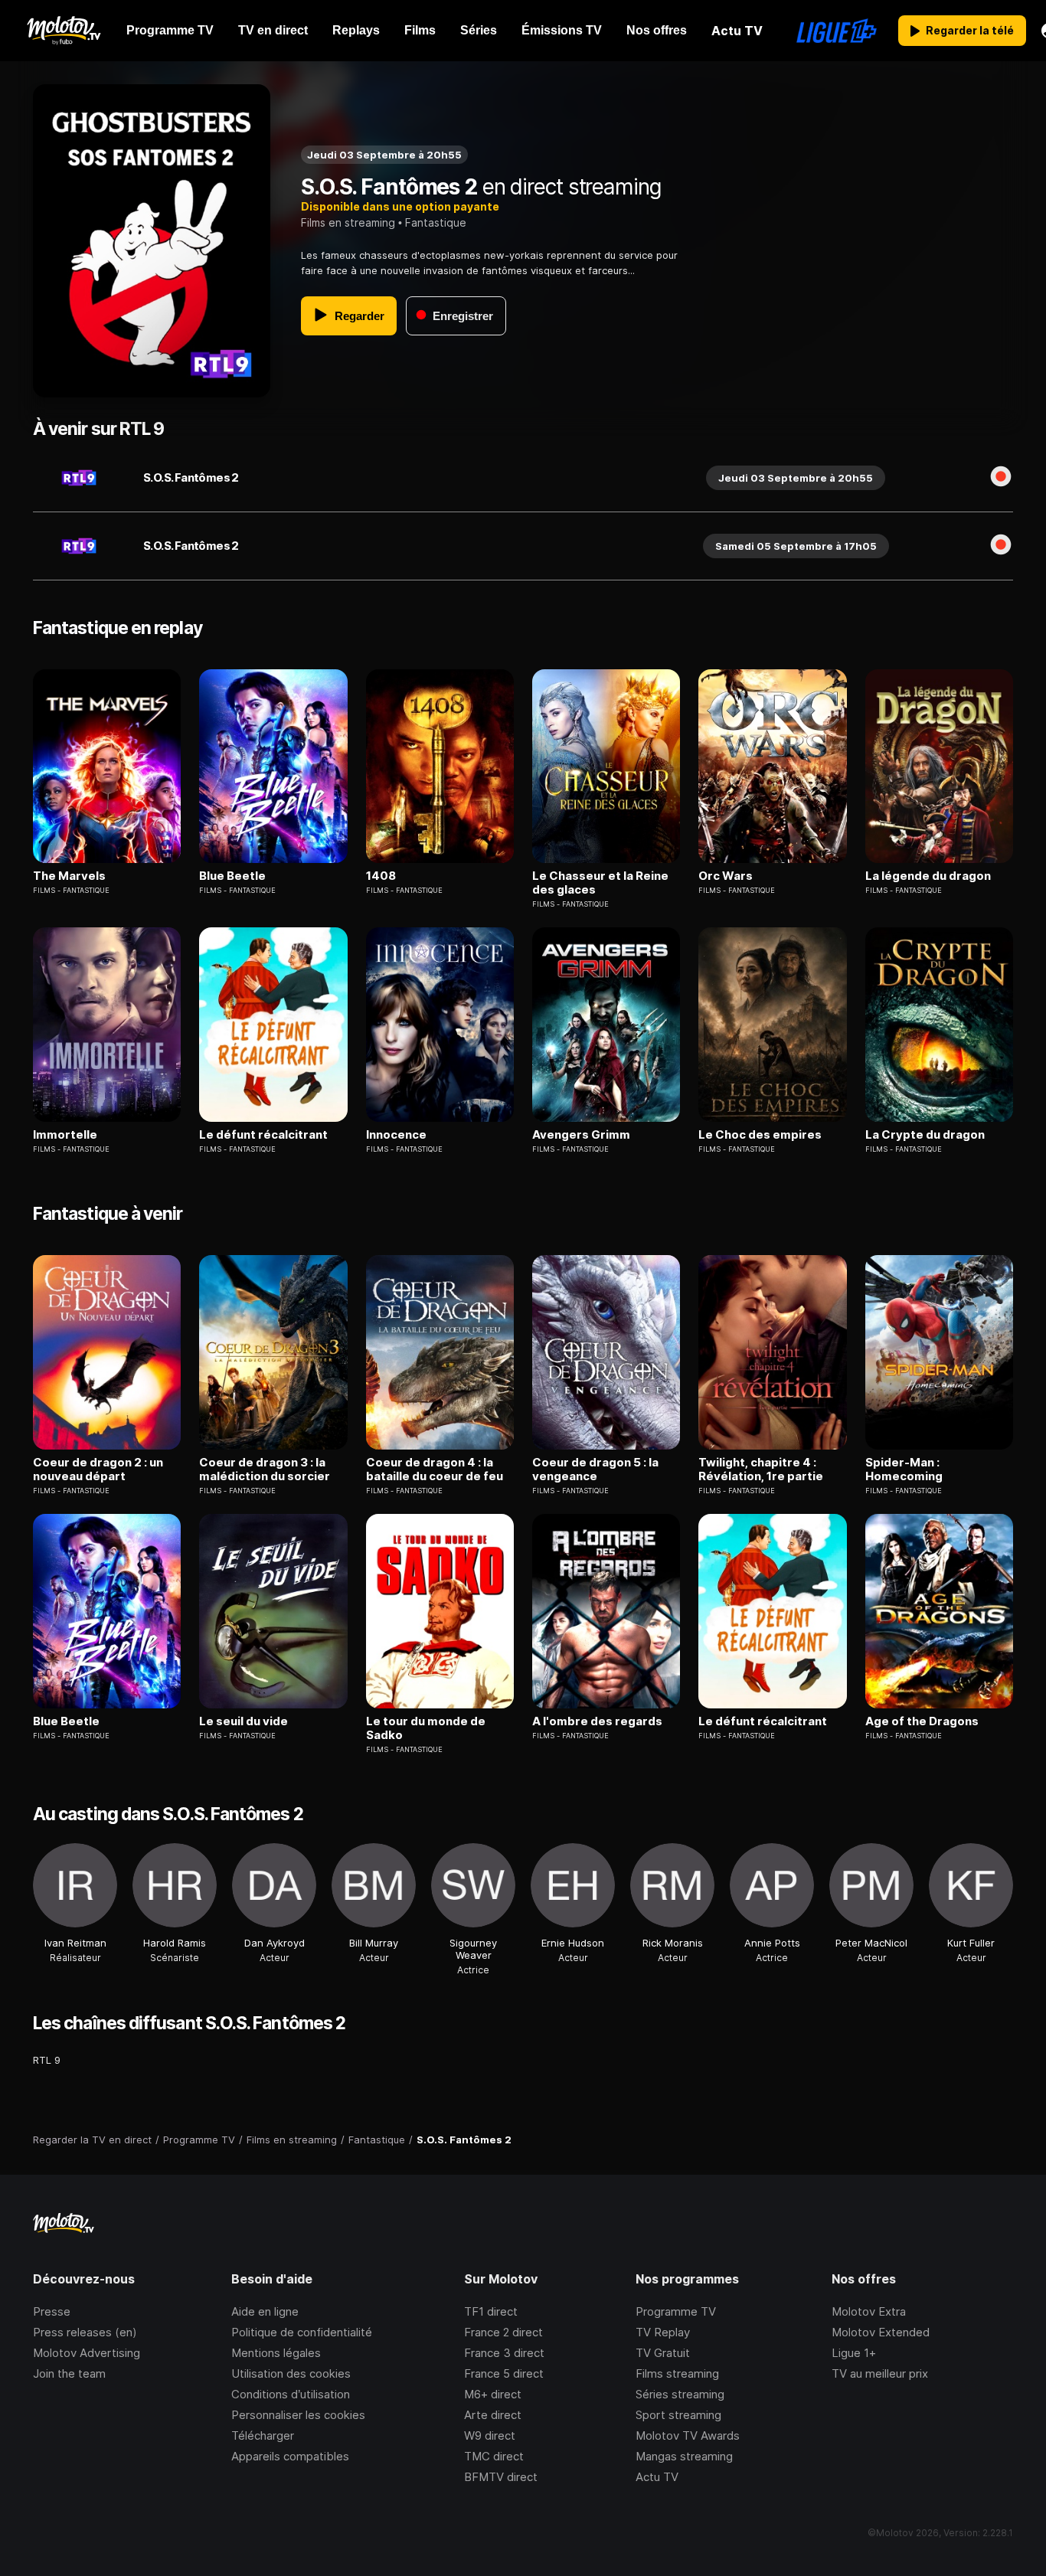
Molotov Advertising (87, 2353)
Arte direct (493, 2415)
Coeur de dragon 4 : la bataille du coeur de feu (435, 1469)
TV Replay (663, 2332)
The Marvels (69, 876)
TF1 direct (491, 2311)
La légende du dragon (928, 876)
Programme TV (676, 2311)
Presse (52, 2311)
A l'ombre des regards (597, 1721)
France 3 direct (504, 2353)
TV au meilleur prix (880, 2373)
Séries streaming (680, 2394)
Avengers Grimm (581, 1135)
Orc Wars (726, 876)
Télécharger (263, 2435)
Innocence (396, 1135)
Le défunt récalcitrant (263, 1135)
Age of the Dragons (922, 1721)
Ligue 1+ (854, 2353)
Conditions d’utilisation (291, 2394)
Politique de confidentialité (302, 2332)
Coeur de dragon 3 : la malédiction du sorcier (265, 1469)
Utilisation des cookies (291, 2373)
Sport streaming (678, 2415)
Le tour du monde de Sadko (426, 1728)
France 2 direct (503, 2332)
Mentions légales (276, 2353)
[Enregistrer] (1001, 478)
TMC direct (494, 2456)
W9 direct (490, 2435)
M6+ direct (493, 2394)
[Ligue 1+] (837, 31)
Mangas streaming (684, 2456)
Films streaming (677, 2373)
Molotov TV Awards (688, 2435)
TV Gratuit (663, 2353)
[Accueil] (63, 31)
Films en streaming (348, 222)
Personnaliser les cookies (298, 2415)
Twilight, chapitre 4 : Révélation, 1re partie (761, 1469)
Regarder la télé (970, 30)
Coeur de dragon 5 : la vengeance (595, 1469)
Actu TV (657, 2477)
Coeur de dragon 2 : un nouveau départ (98, 1469)
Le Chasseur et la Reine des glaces (600, 883)
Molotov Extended (881, 2332)
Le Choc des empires (760, 1135)
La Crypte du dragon (925, 1135)
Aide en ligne (265, 2311)
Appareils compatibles (290, 2456)
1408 (381, 876)
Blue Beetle (232, 876)
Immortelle (65, 1135)
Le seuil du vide (244, 1721)
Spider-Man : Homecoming (904, 1469)
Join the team (69, 2373)
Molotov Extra (869, 2311)
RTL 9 (47, 2060)
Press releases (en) (85, 2332)
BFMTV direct (501, 2477)
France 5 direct (504, 2373)
